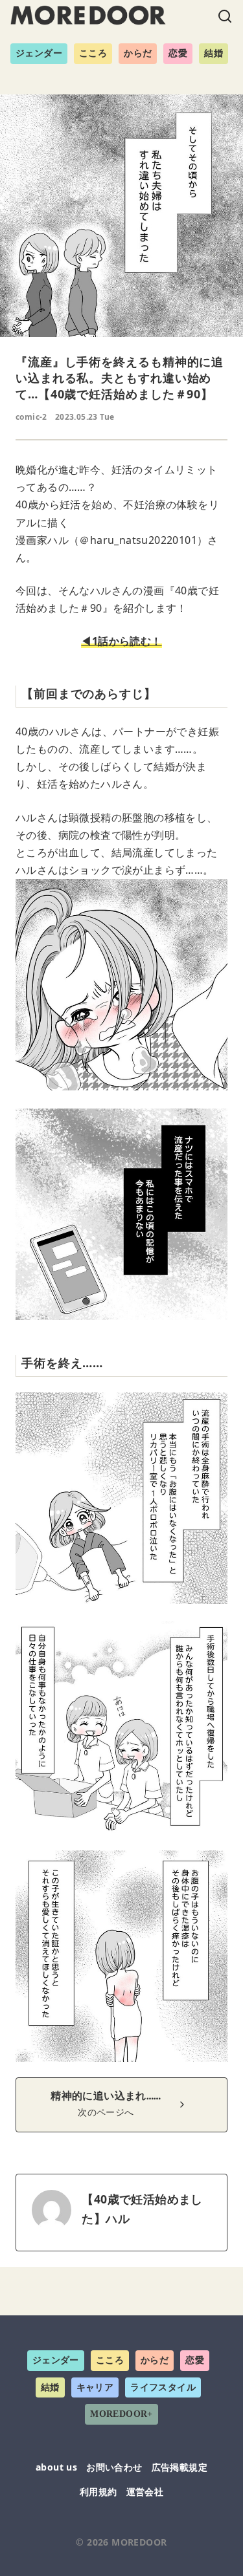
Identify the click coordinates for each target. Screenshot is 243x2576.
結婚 (214, 53)
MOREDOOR (139, 2542)
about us (56, 2467)
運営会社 (145, 2492)
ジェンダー (39, 53)
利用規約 (98, 2492)
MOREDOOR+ (121, 2414)
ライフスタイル (163, 2387)
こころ (93, 53)
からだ (138, 53)
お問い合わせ (114, 2467)
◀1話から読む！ (121, 641)
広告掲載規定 (179, 2467)
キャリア (95, 2387)
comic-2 (31, 417)
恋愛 (178, 53)
